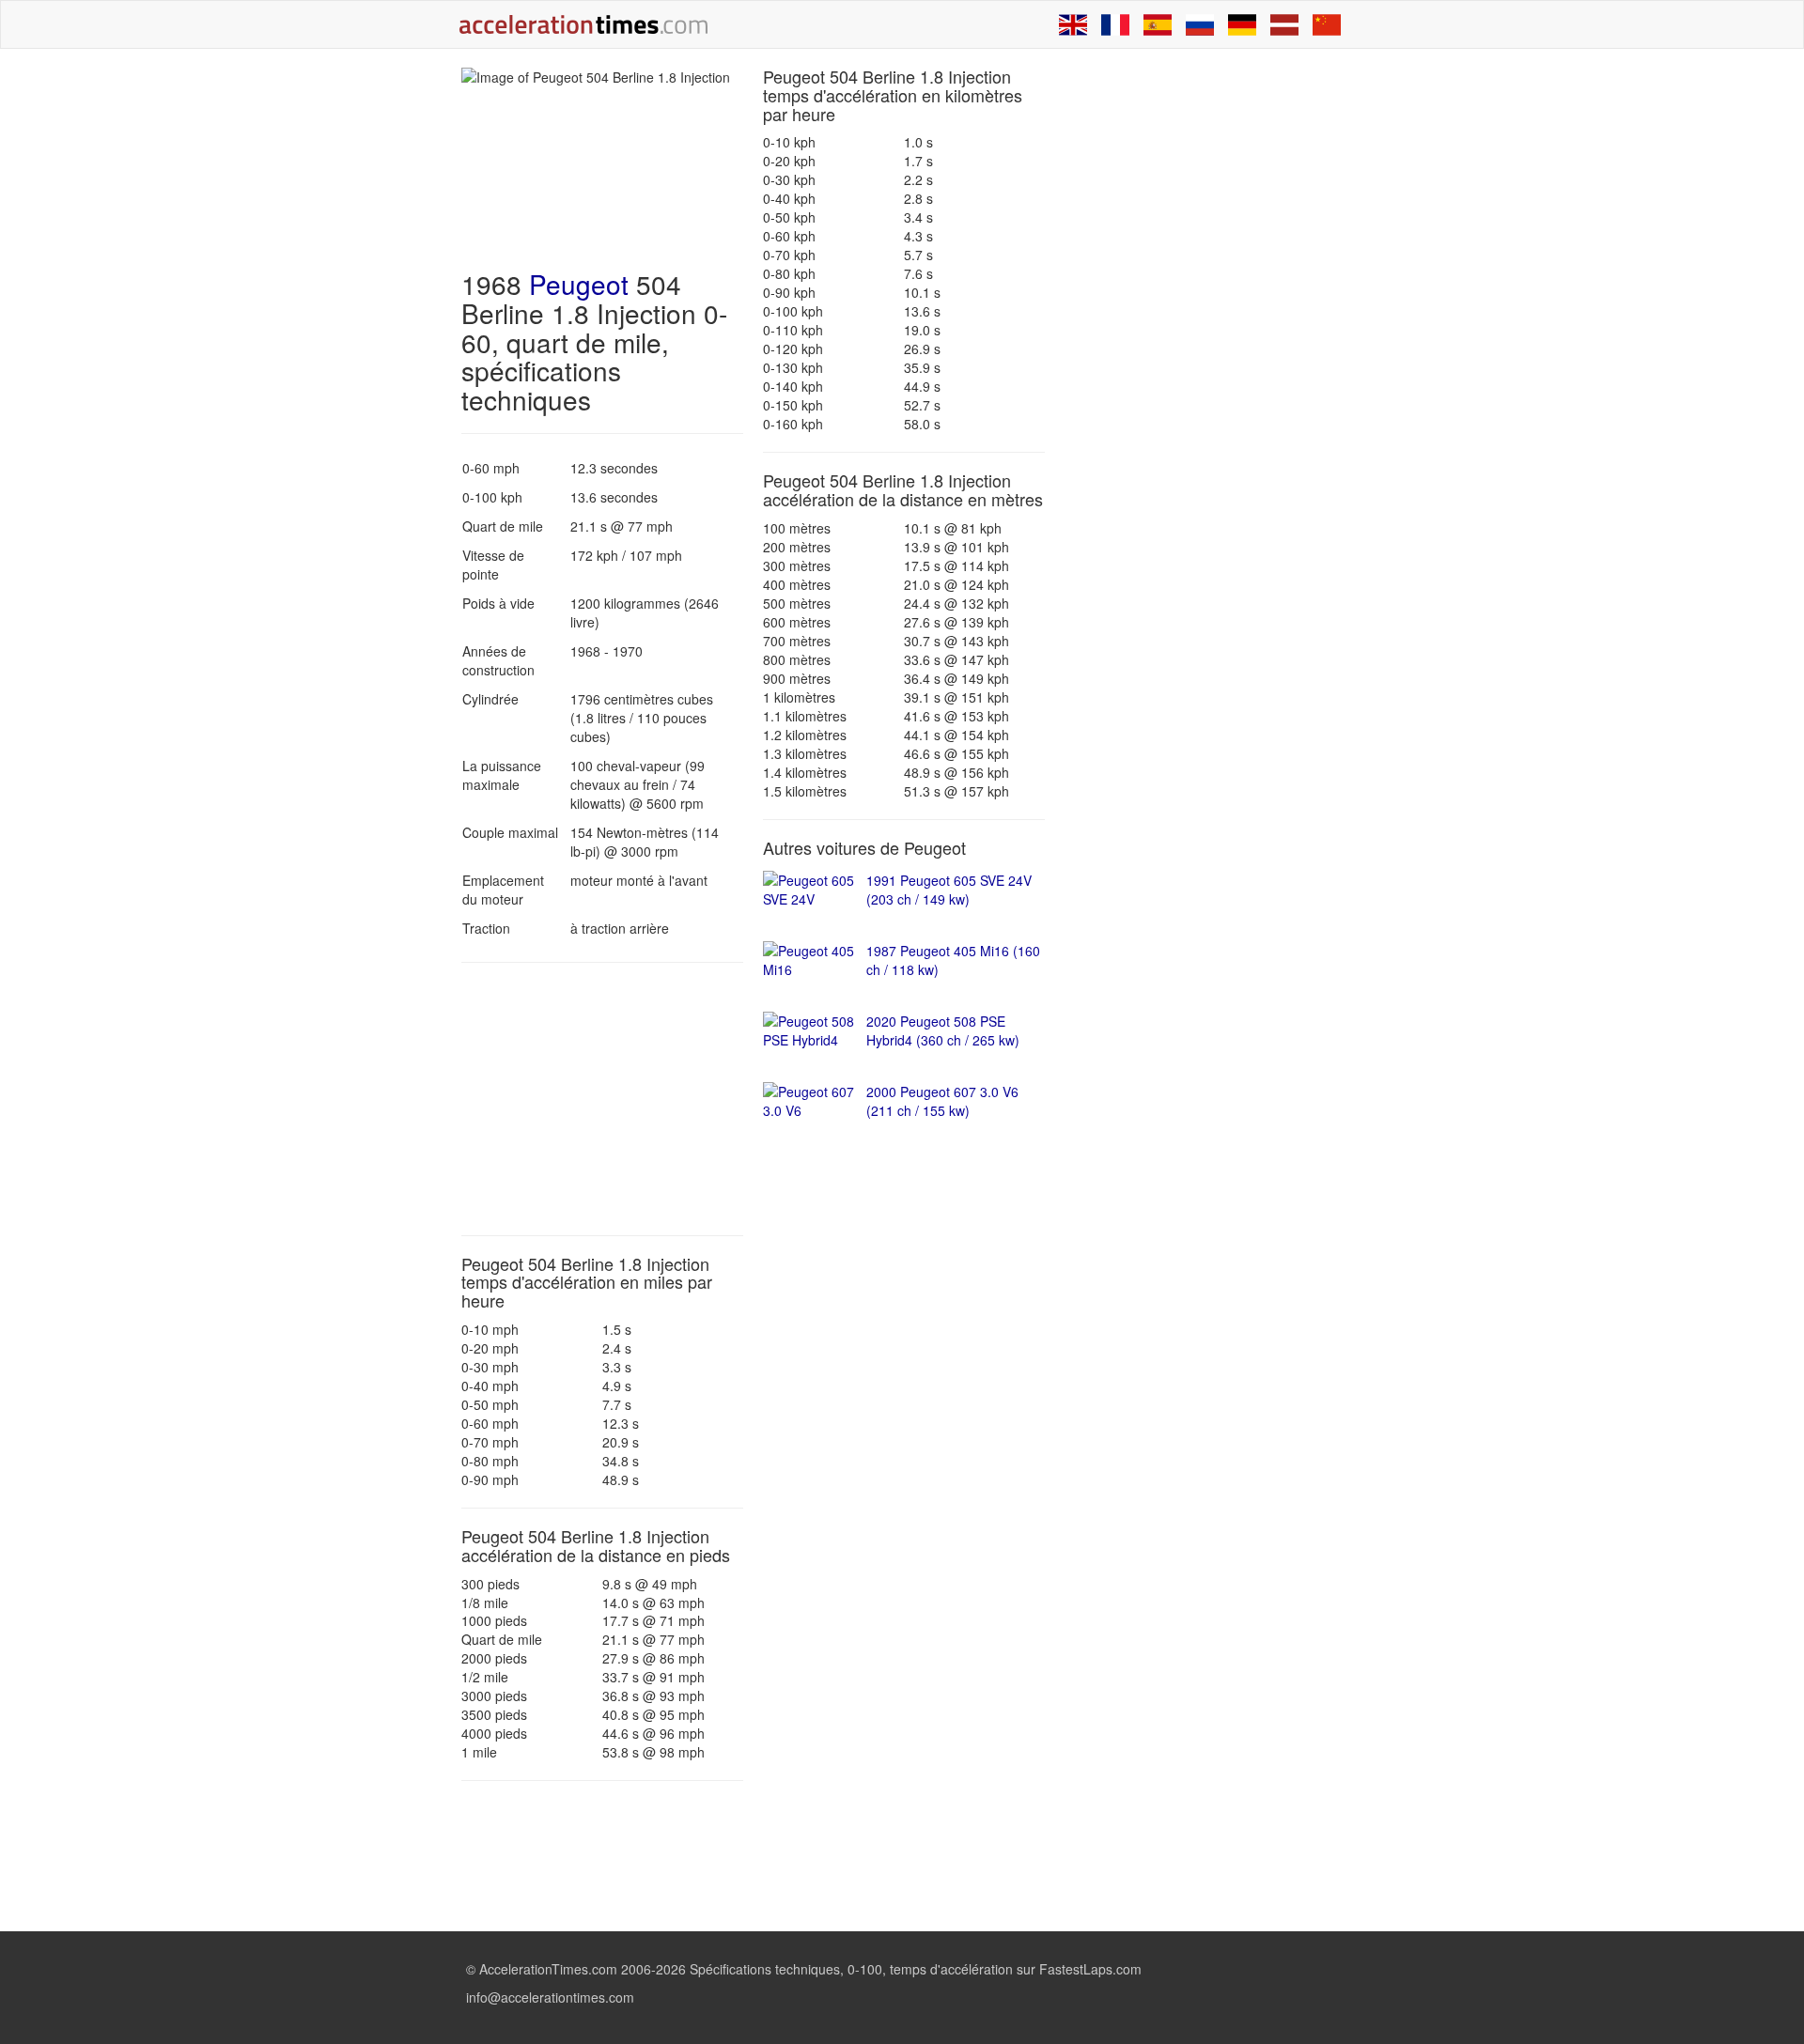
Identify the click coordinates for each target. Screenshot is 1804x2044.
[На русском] (1200, 24)
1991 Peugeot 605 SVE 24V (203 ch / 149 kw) (949, 890)
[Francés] (1115, 24)
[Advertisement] (602, 1099)
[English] (1073, 24)
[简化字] (1327, 24)
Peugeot (579, 284)
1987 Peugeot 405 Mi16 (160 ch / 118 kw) (953, 960)
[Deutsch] (1242, 24)
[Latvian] (1284, 24)
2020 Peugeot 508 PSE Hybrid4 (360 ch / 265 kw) (943, 1030)
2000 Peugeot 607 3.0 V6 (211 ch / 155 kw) (942, 1101)
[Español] (1158, 24)
